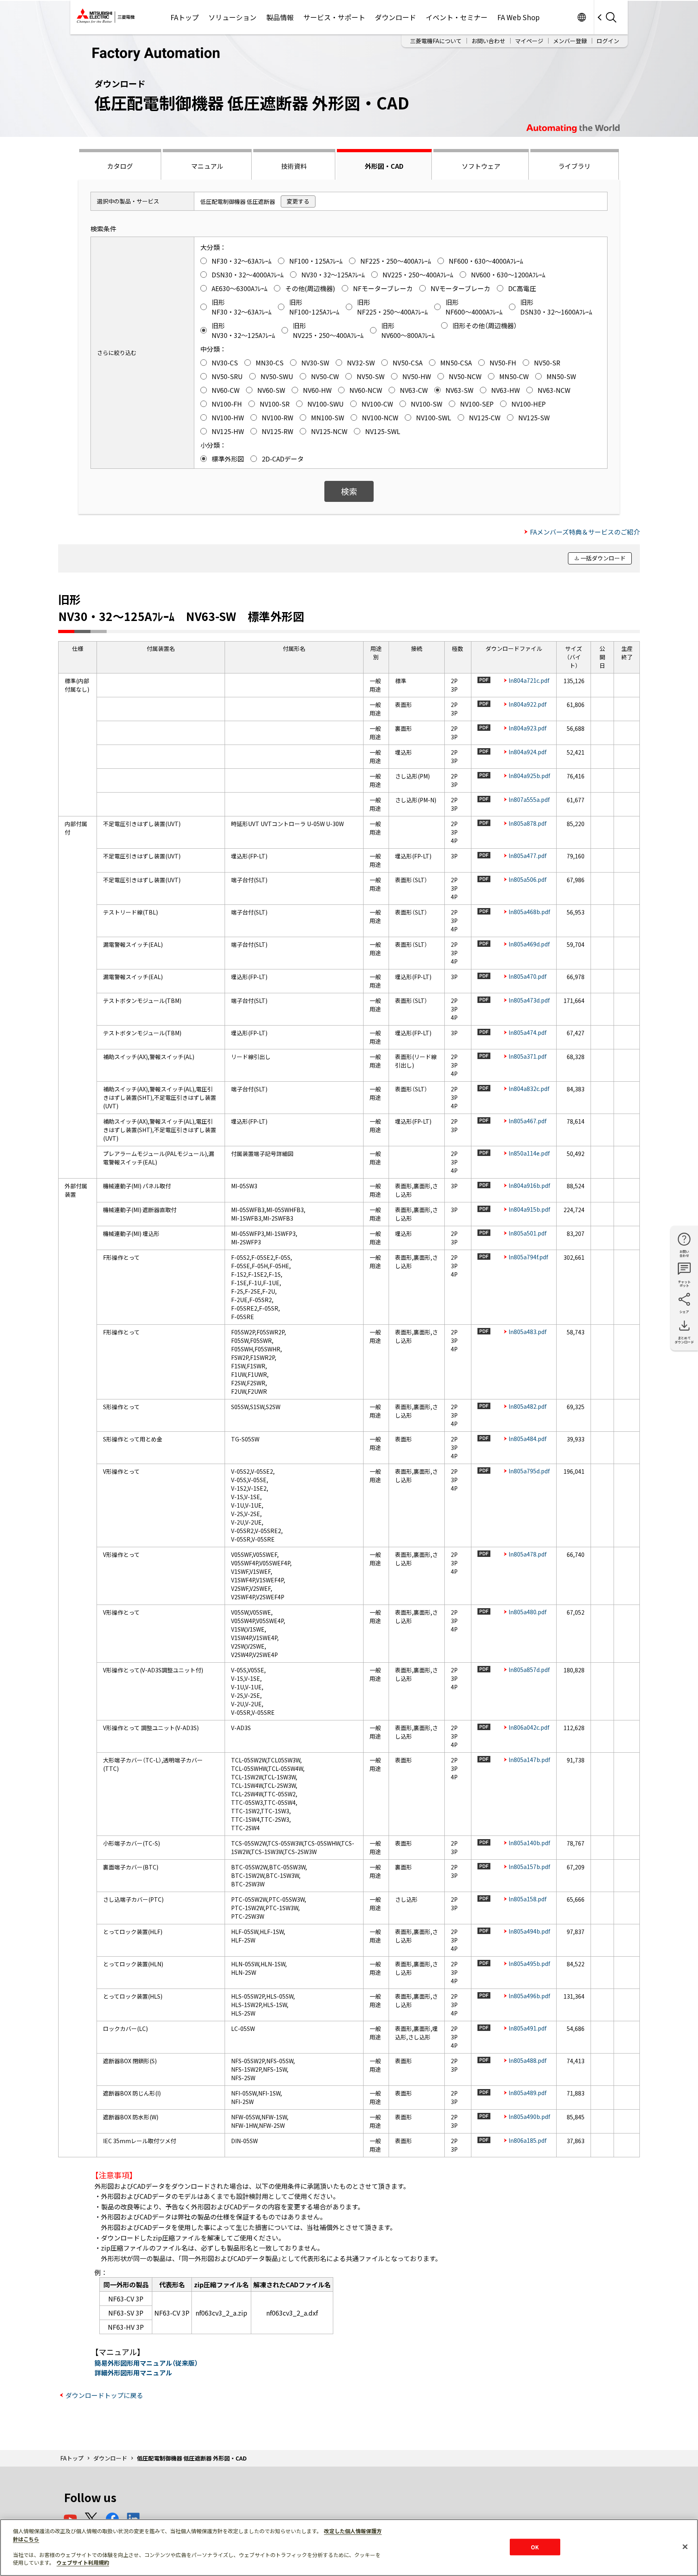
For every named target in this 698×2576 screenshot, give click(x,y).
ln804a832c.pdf (529, 1089)
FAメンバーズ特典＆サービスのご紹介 (585, 532)
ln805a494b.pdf (529, 1931)
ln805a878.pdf (528, 823)
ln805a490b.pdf (529, 2117)
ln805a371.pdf (528, 1056)
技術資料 (294, 166)
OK (535, 2547)
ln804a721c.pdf (529, 680)
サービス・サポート (334, 17)
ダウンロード (395, 17)
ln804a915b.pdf (529, 1209)
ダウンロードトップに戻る (104, 2395)
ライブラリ (574, 166)
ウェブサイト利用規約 (83, 2562)
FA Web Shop (518, 17)
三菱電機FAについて (436, 41)
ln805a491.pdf (528, 2028)
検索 (349, 491)
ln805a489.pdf (528, 2093)
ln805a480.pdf (528, 1612)
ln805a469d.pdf (529, 944)
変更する (298, 201)
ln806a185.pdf (528, 2140)
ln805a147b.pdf (529, 1760)
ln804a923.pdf (528, 728)
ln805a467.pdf (528, 1121)
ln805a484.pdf (528, 1439)
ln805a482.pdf (528, 1406)
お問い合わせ (488, 41)
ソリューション (232, 17)
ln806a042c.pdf (529, 1727)
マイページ (529, 41)
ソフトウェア (481, 166)
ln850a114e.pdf (529, 1153)
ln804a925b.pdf (529, 776)
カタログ (120, 166)
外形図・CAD (384, 166)
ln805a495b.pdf (529, 1963)
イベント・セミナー (457, 17)
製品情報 (280, 17)
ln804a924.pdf (528, 752)
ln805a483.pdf (528, 1332)
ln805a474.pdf (528, 1032)
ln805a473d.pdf (529, 1000)
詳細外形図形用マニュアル (133, 2373)
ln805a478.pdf (528, 1554)
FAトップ (185, 17)
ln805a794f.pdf (528, 1257)
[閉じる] (685, 2547)
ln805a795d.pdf (529, 1471)
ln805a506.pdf (528, 879)
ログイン (608, 41)
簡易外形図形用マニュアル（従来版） (146, 2363)
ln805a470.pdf (528, 976)
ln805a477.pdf (528, 856)
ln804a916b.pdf (529, 1185)
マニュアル (207, 166)
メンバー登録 (570, 41)
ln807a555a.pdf (529, 799)
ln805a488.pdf (528, 2060)
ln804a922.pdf (528, 704)
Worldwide (581, 17)
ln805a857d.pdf (529, 1670)
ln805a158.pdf (528, 1899)
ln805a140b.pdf (529, 1843)
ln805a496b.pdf (529, 1996)
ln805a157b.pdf (529, 1867)
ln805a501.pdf (528, 1233)
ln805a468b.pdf (529, 912)
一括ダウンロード (603, 558)
